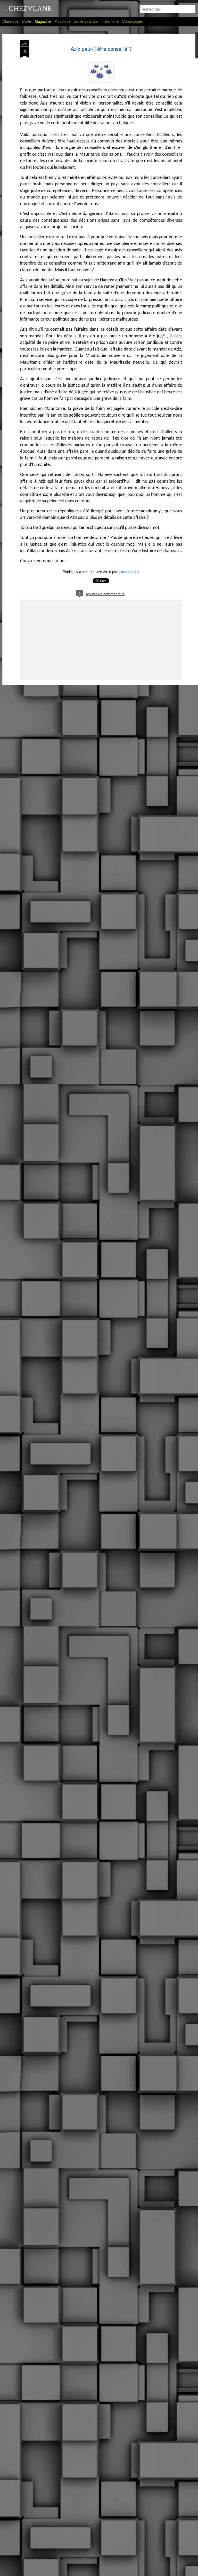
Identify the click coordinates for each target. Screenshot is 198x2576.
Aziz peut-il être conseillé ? (101, 49)
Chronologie (132, 21)
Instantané (110, 21)
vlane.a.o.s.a (129, 572)
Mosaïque (63, 21)
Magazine (43, 21)
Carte (27, 21)
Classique (11, 21)
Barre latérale (86, 21)
